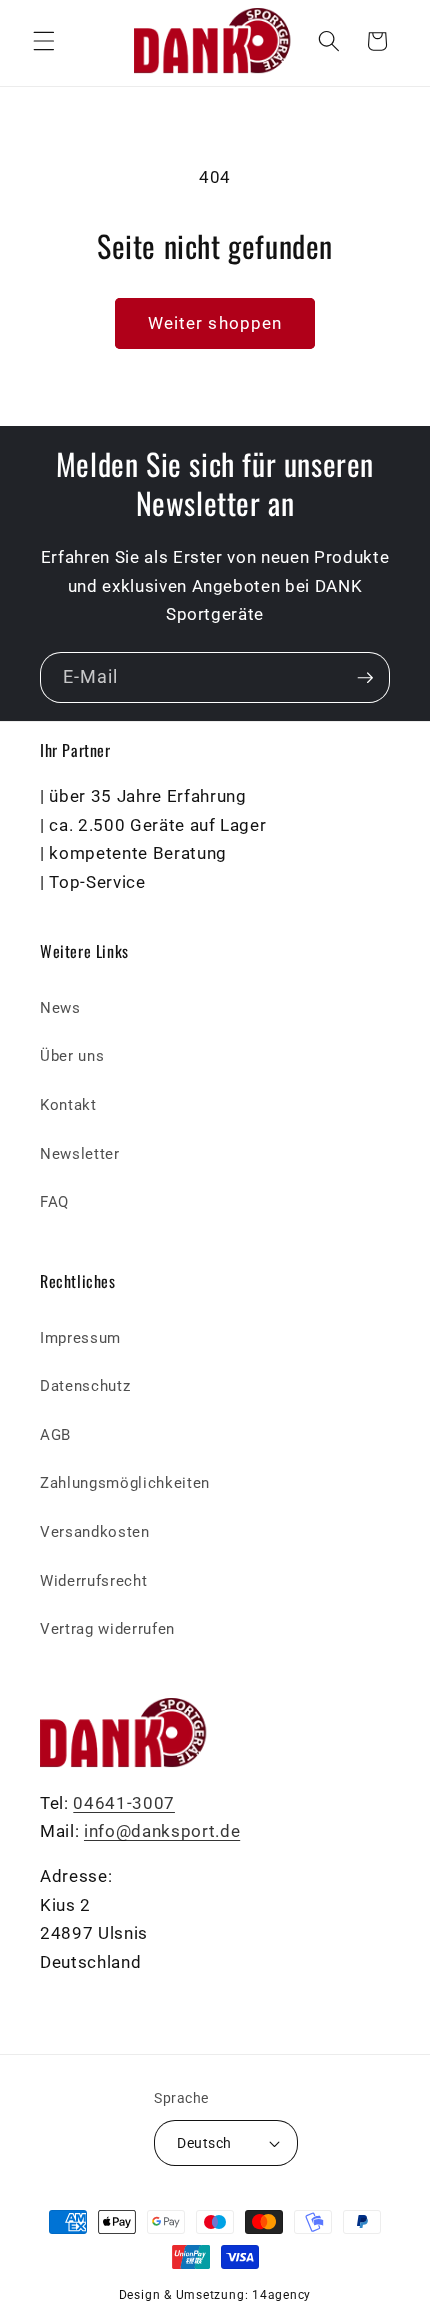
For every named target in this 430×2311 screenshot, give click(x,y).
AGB (55, 1435)
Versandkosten (95, 1532)
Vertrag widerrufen (107, 1629)
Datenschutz (85, 1386)
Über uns (72, 1056)
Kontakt (68, 1105)
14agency (281, 2295)
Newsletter (80, 1154)
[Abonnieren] (365, 678)
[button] (44, 41)
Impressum (80, 1338)
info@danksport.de (162, 1831)
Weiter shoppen (215, 323)
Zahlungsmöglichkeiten (125, 1483)
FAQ (54, 1202)
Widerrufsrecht (93, 1581)
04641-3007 (124, 1803)
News (60, 1008)
